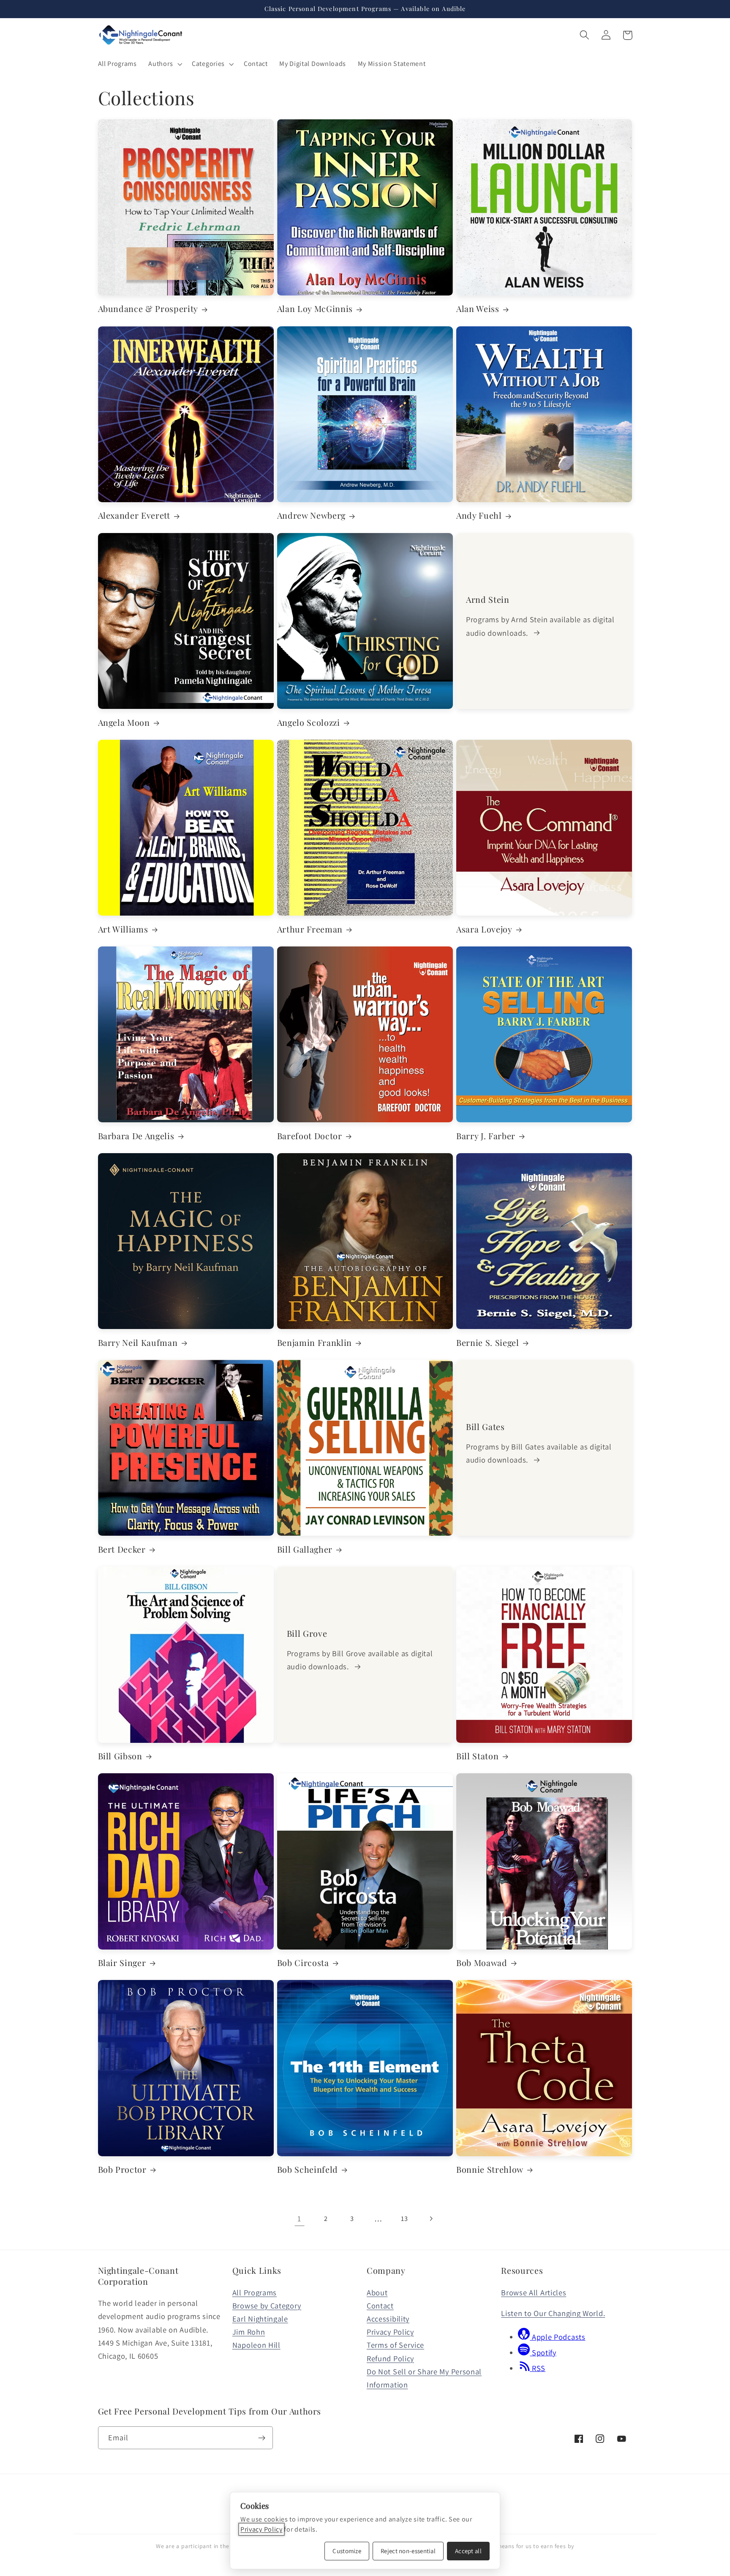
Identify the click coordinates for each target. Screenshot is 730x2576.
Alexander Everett (134, 515)
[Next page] (431, 2219)
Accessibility (388, 2319)
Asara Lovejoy (484, 929)
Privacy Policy (390, 2332)
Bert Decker (122, 1549)
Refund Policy (390, 2358)
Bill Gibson (120, 1756)
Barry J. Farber (486, 1136)
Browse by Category (267, 2305)
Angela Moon (124, 723)
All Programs (255, 2292)
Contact (380, 2305)
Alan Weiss (478, 309)
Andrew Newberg (311, 515)
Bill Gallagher (305, 1549)
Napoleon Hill (256, 2345)
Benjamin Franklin (315, 1343)
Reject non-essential (408, 2551)
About (377, 2292)
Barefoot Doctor (310, 1136)
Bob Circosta (303, 1963)
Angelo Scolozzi (309, 723)
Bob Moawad (482, 1963)
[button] (165, 64)
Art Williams (123, 929)
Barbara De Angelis (136, 1136)
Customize (347, 2551)
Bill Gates (485, 1427)
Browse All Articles (534, 2292)
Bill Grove (307, 1634)
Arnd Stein (488, 600)
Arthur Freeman (310, 929)
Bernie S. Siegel (488, 1343)
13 (404, 2219)
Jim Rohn (249, 2332)
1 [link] (299, 2218)
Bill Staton (477, 1756)
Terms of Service (395, 2345)
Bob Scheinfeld (308, 2170)
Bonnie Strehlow (490, 2170)
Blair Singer (122, 1963)
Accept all (468, 2551)
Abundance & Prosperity (148, 309)
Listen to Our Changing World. (553, 2313)
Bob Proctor (122, 2170)
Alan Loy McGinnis (315, 309)
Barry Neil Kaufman (138, 1343)
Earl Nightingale (260, 2319)
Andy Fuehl (479, 515)
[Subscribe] (262, 2438)
